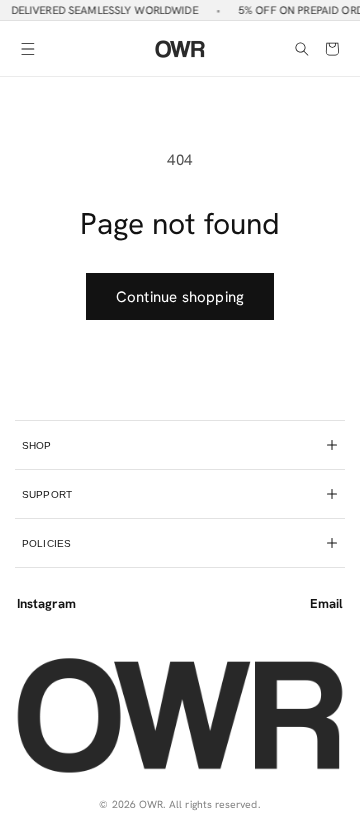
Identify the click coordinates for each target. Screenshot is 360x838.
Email (326, 603)
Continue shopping (180, 297)
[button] (28, 49)
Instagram (46, 603)
